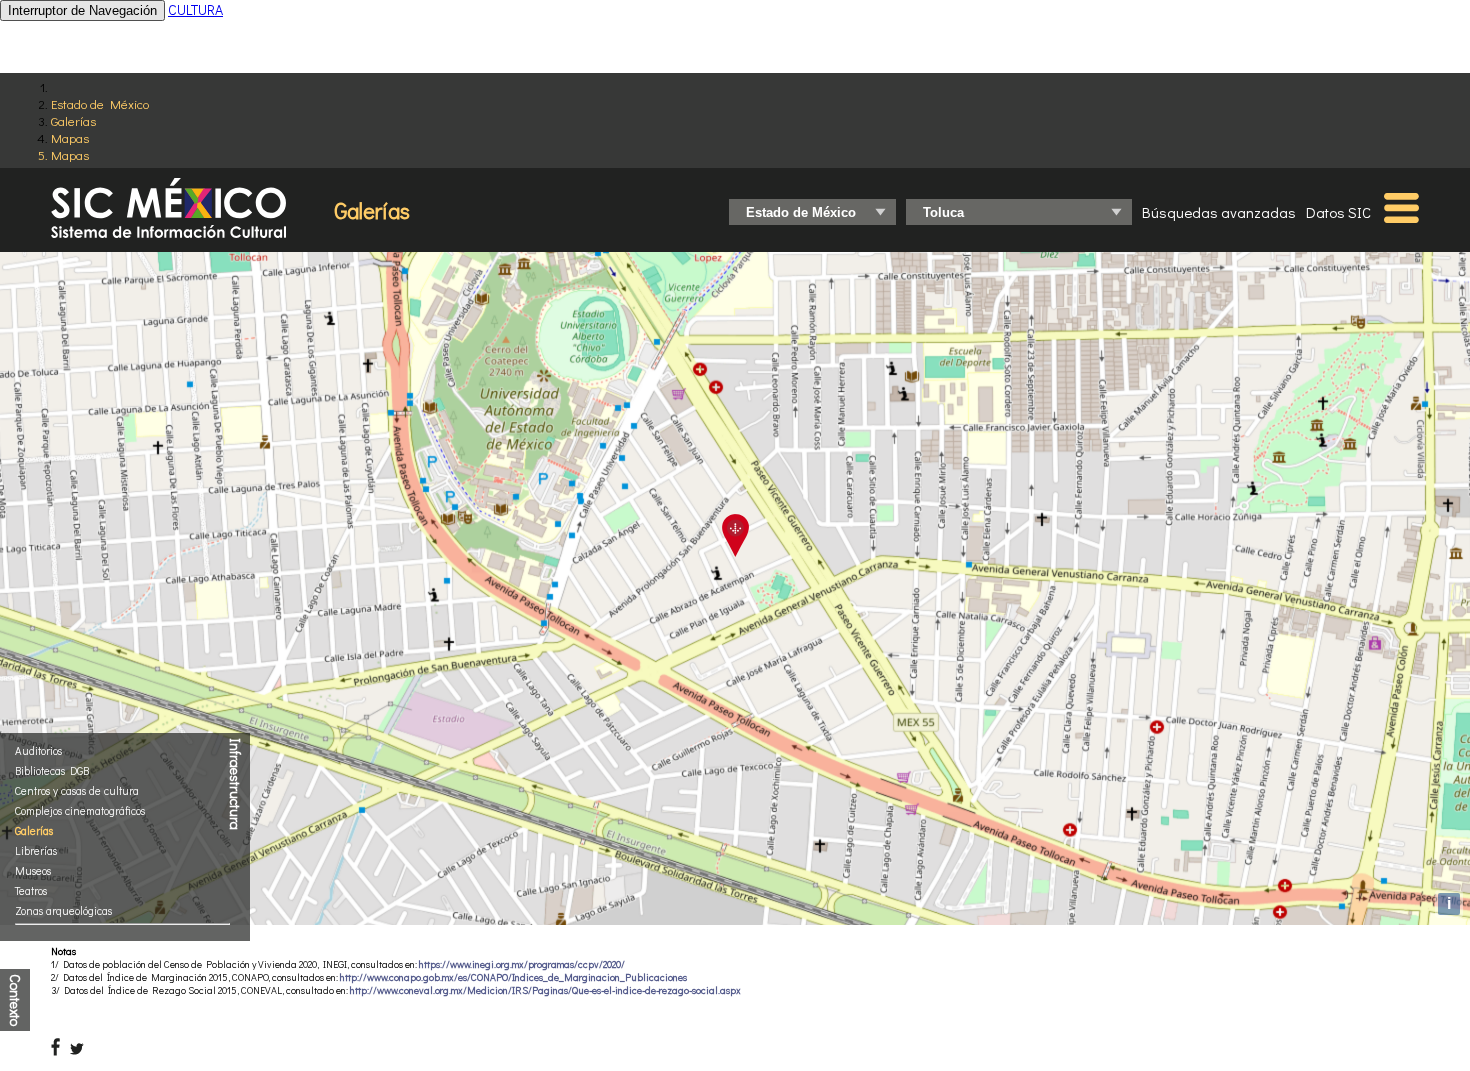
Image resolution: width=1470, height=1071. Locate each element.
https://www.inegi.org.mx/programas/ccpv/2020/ (522, 964)
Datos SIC (1338, 212)
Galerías (73, 120)
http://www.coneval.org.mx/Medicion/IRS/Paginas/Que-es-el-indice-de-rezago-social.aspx (545, 990)
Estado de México (100, 103)
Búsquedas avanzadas (1219, 212)
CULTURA (195, 9)
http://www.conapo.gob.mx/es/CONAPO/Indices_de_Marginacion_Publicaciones (513, 977)
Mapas (70, 137)
